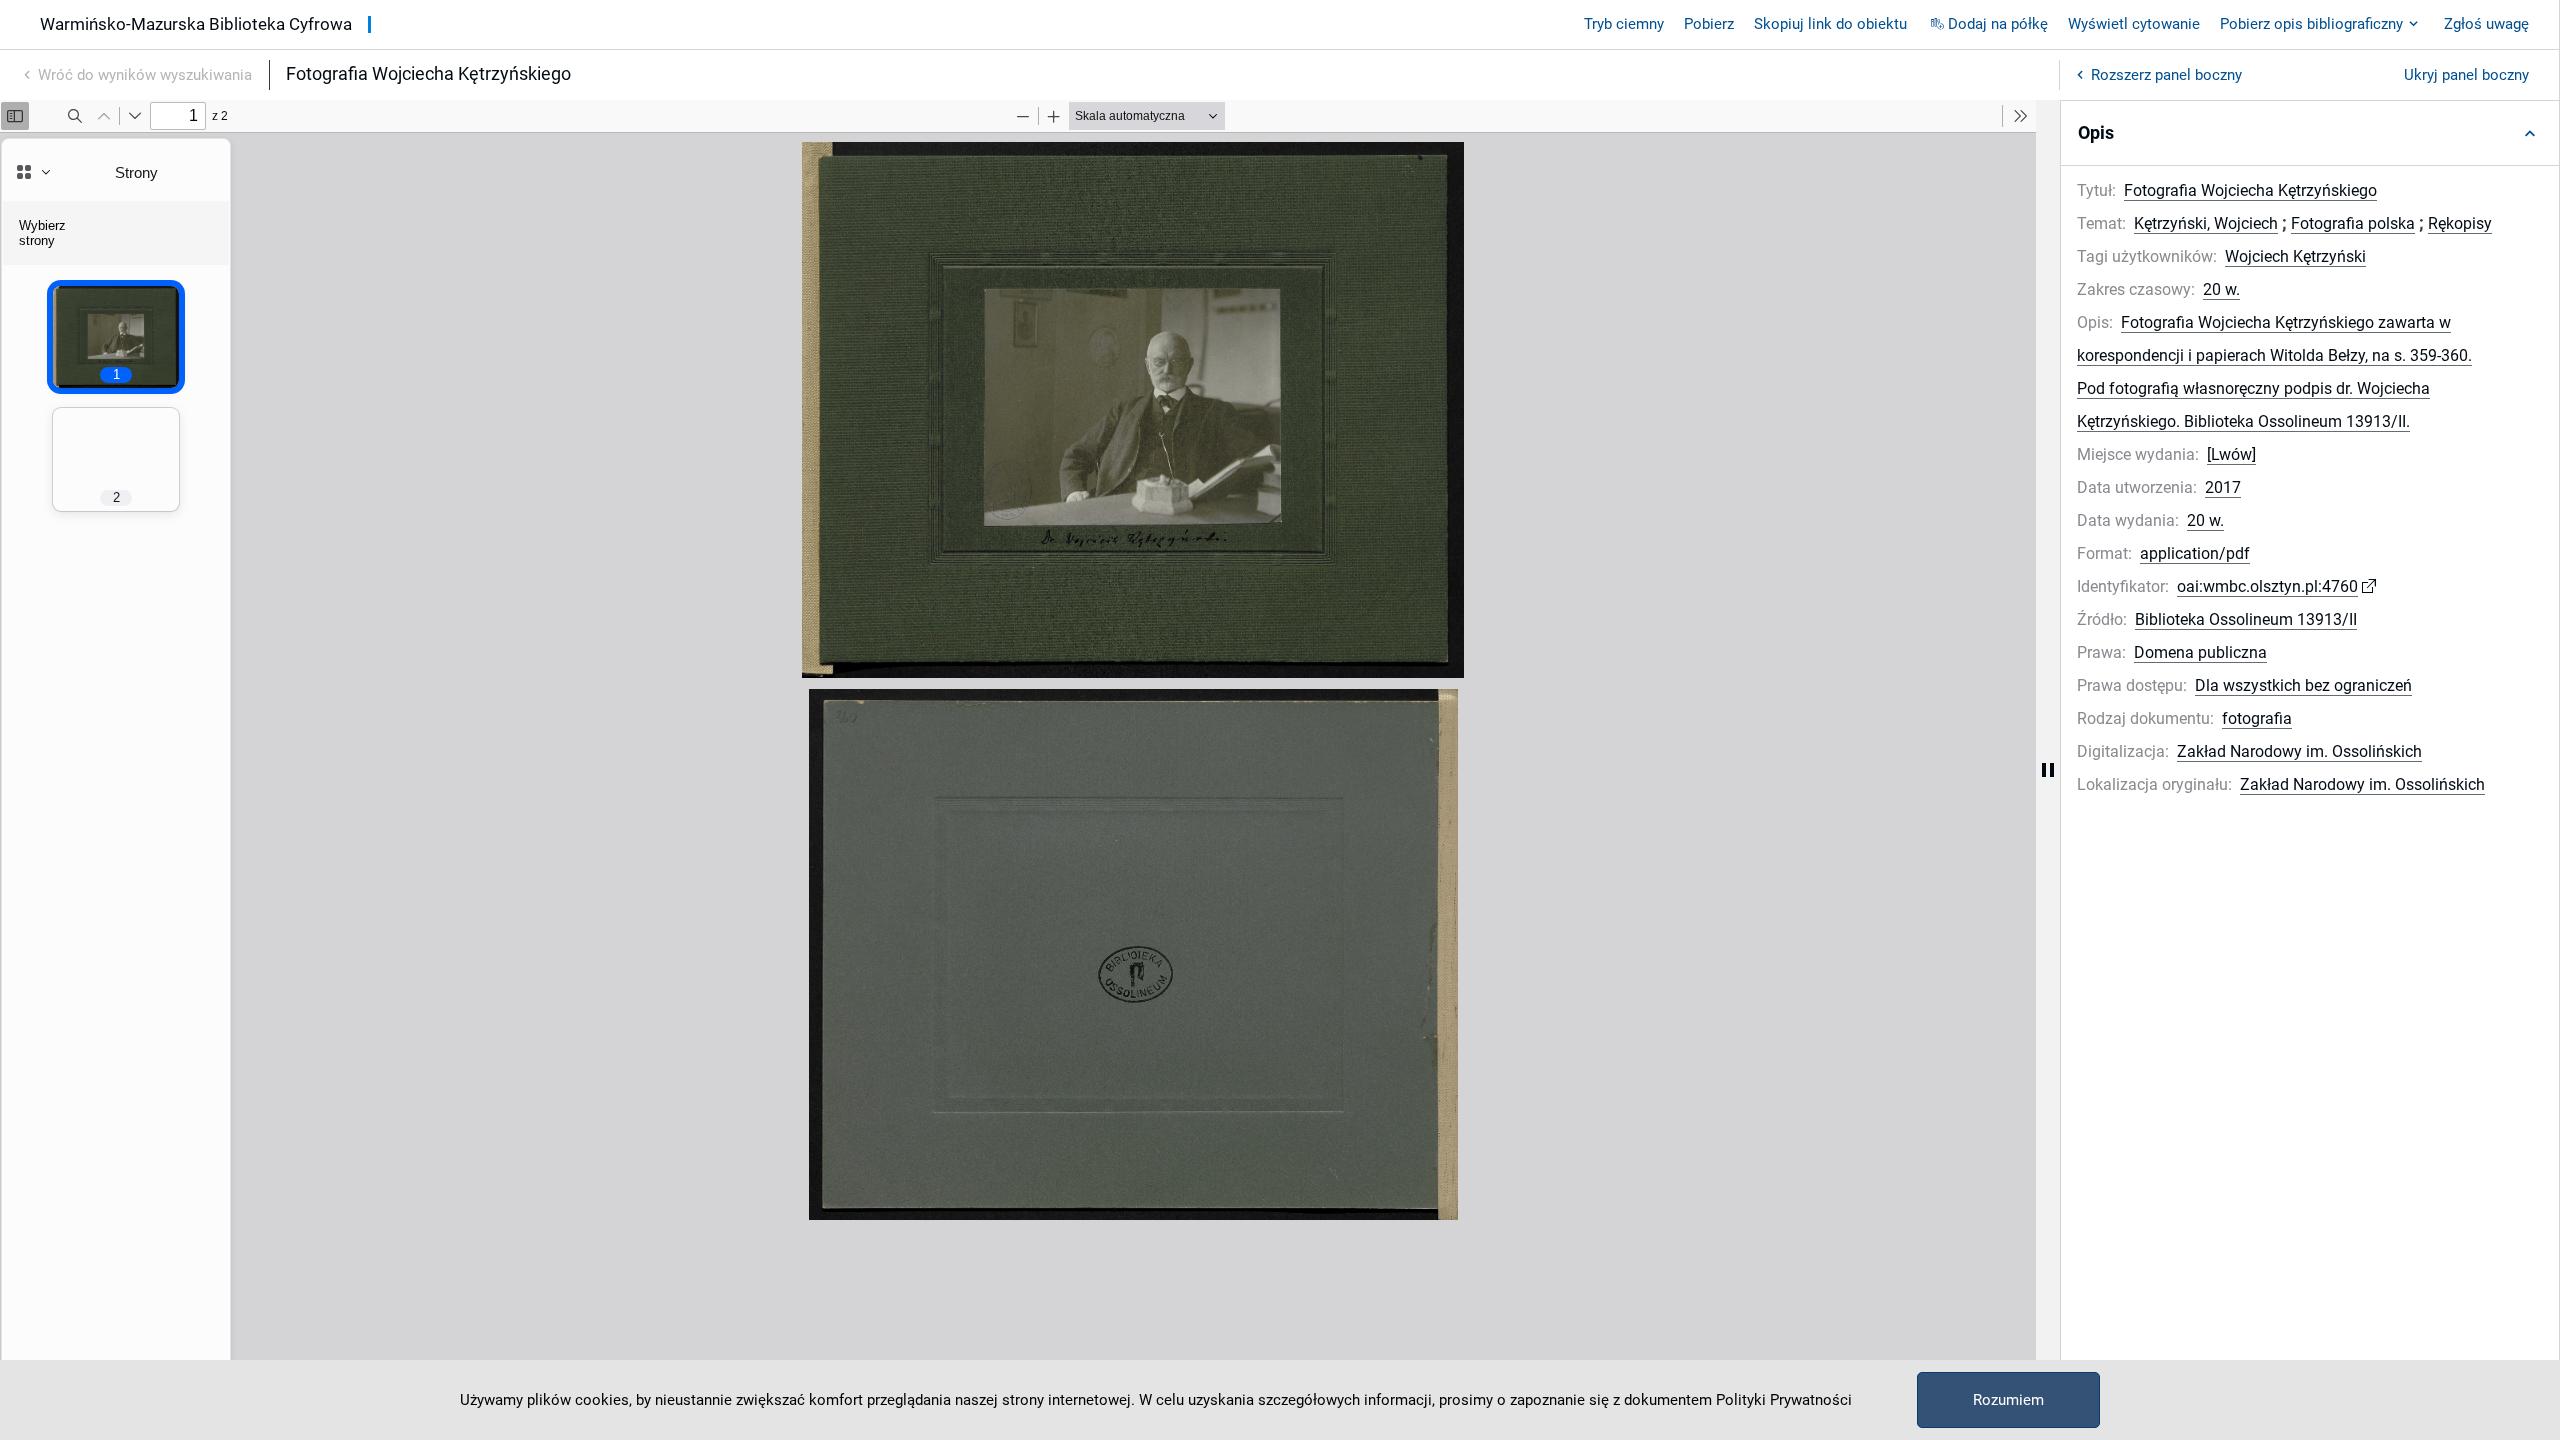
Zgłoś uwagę (2486, 24)
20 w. (2221, 289)
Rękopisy (2460, 223)
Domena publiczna (2200, 652)
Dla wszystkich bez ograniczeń (2303, 685)
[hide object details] (2048, 770)
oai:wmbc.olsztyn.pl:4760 (2267, 586)
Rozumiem (2008, 1400)
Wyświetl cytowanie (2134, 24)
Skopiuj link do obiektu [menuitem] (1830, 24)
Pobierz (1709, 24)
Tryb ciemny (1624, 24)
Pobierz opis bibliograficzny (2311, 24)
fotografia (2257, 718)
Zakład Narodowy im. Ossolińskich (2299, 751)
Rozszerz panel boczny (2166, 75)
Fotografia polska (2353, 223)
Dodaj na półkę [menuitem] (1998, 24)
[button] (2310, 133)
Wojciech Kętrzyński (2295, 256)
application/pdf (2195, 553)
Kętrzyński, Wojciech (2206, 223)
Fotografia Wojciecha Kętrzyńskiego (2250, 190)
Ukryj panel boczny (2466, 75)
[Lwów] (2231, 454)
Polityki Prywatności (1784, 1400)
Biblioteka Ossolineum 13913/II (2246, 619)
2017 (2223, 487)
